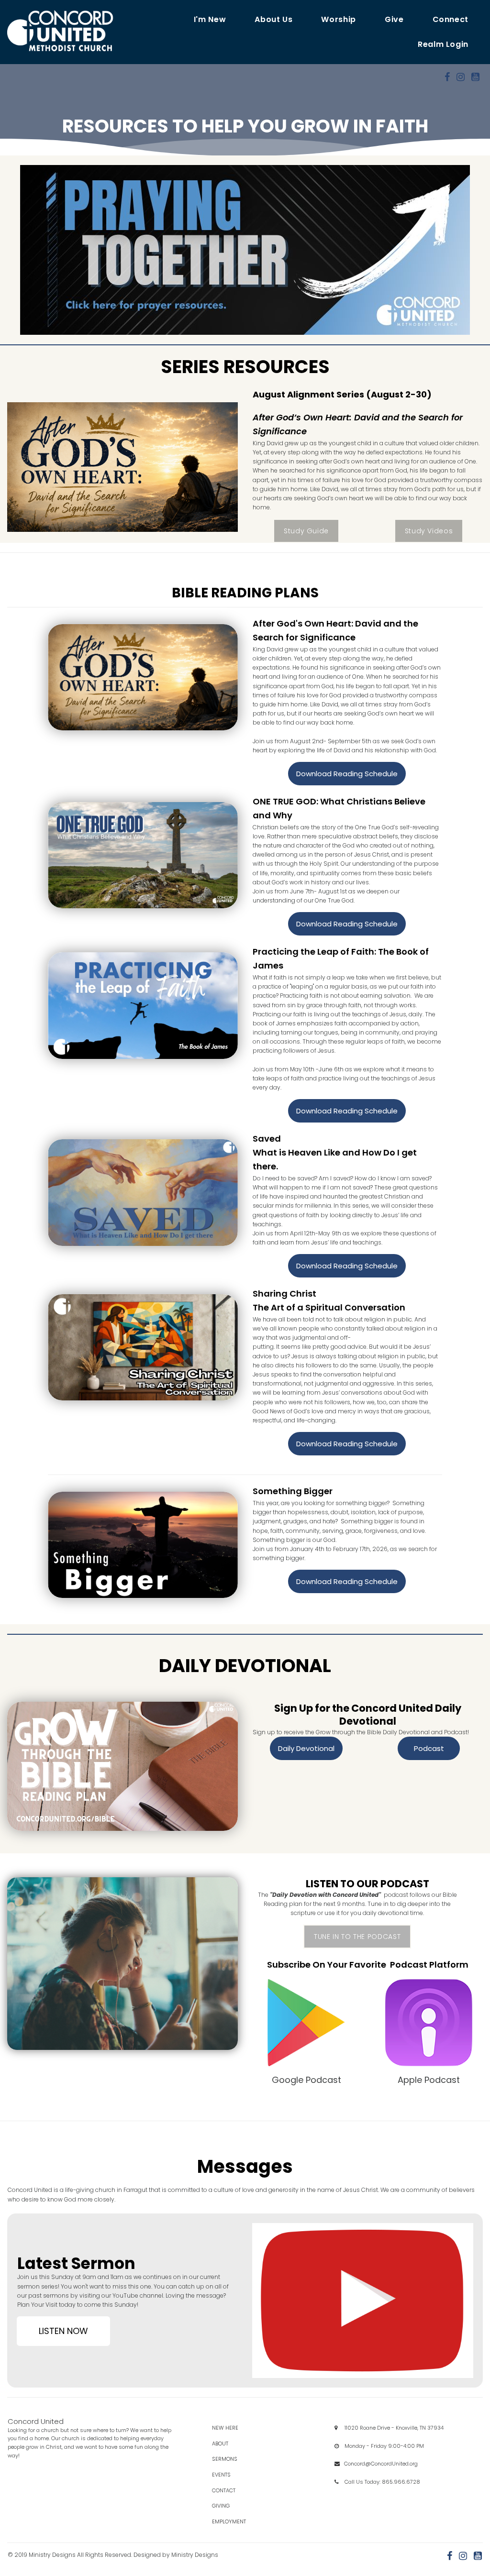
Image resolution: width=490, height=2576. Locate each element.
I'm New (210, 19)
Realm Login (443, 44)
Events (230, 2475)
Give (394, 19)
